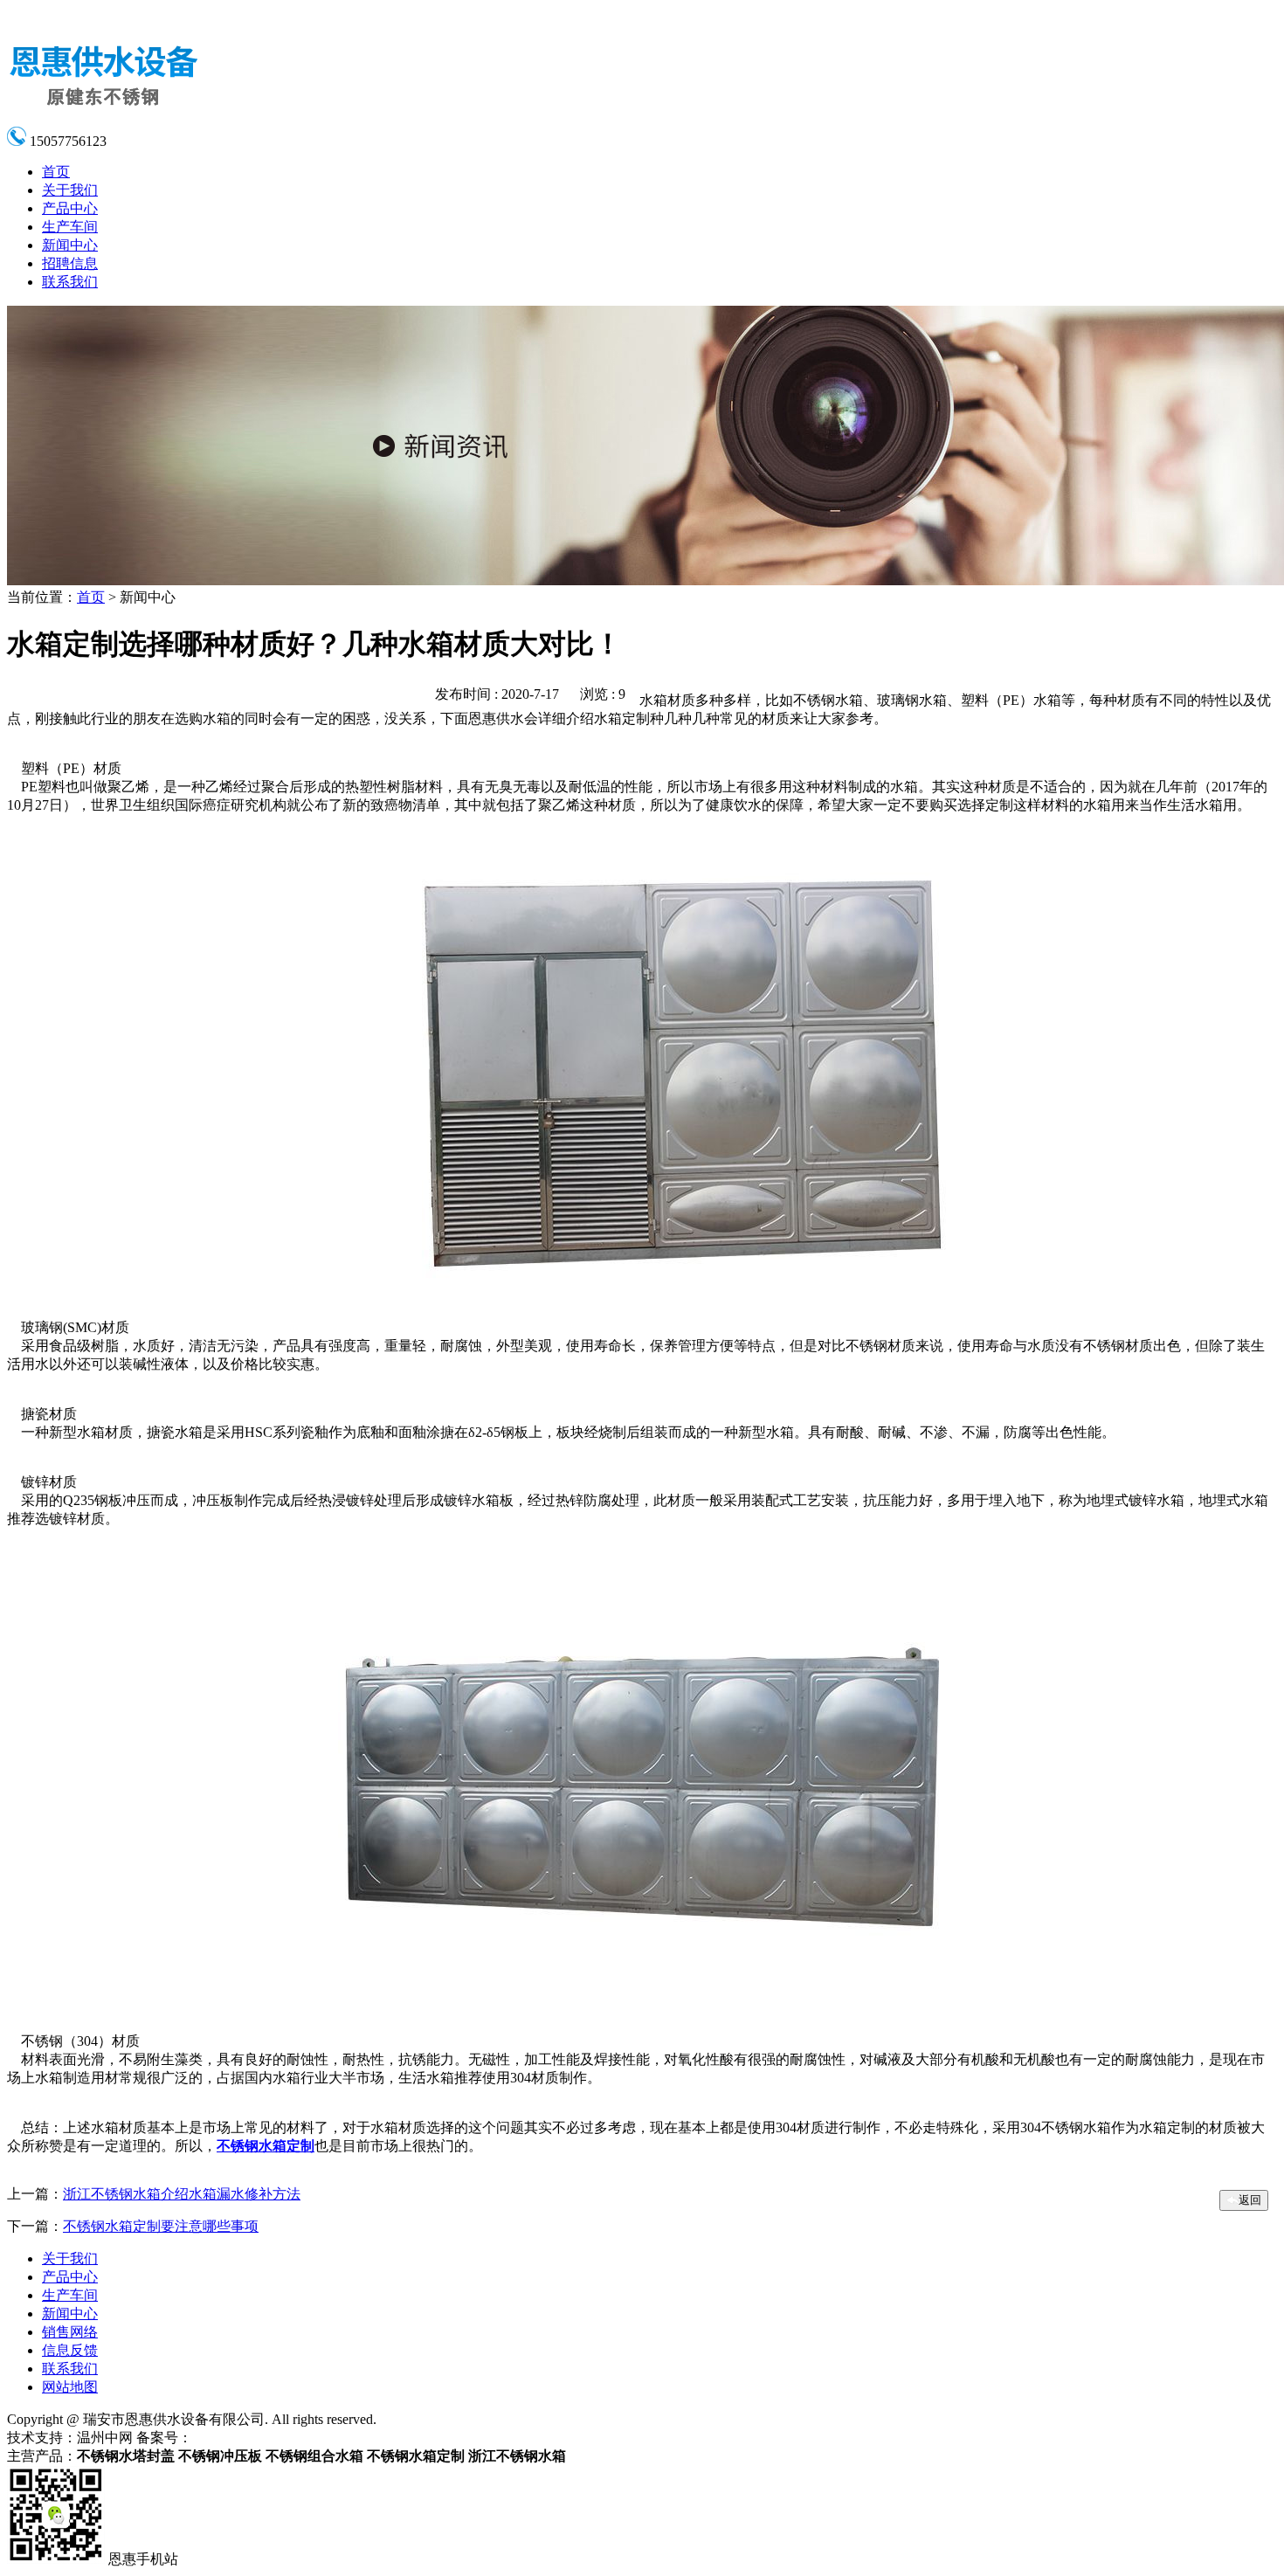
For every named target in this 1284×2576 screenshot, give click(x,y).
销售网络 (70, 2332)
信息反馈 (70, 2350)
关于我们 (70, 190)
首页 (56, 172)
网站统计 (355, 2438)
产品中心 (70, 208)
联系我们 (70, 282)
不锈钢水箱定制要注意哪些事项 (161, 2226)
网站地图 (70, 2387)
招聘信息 (70, 263)
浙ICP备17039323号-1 (258, 2438)
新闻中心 (70, 245)
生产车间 (70, 227)
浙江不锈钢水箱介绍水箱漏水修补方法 (182, 2194)
